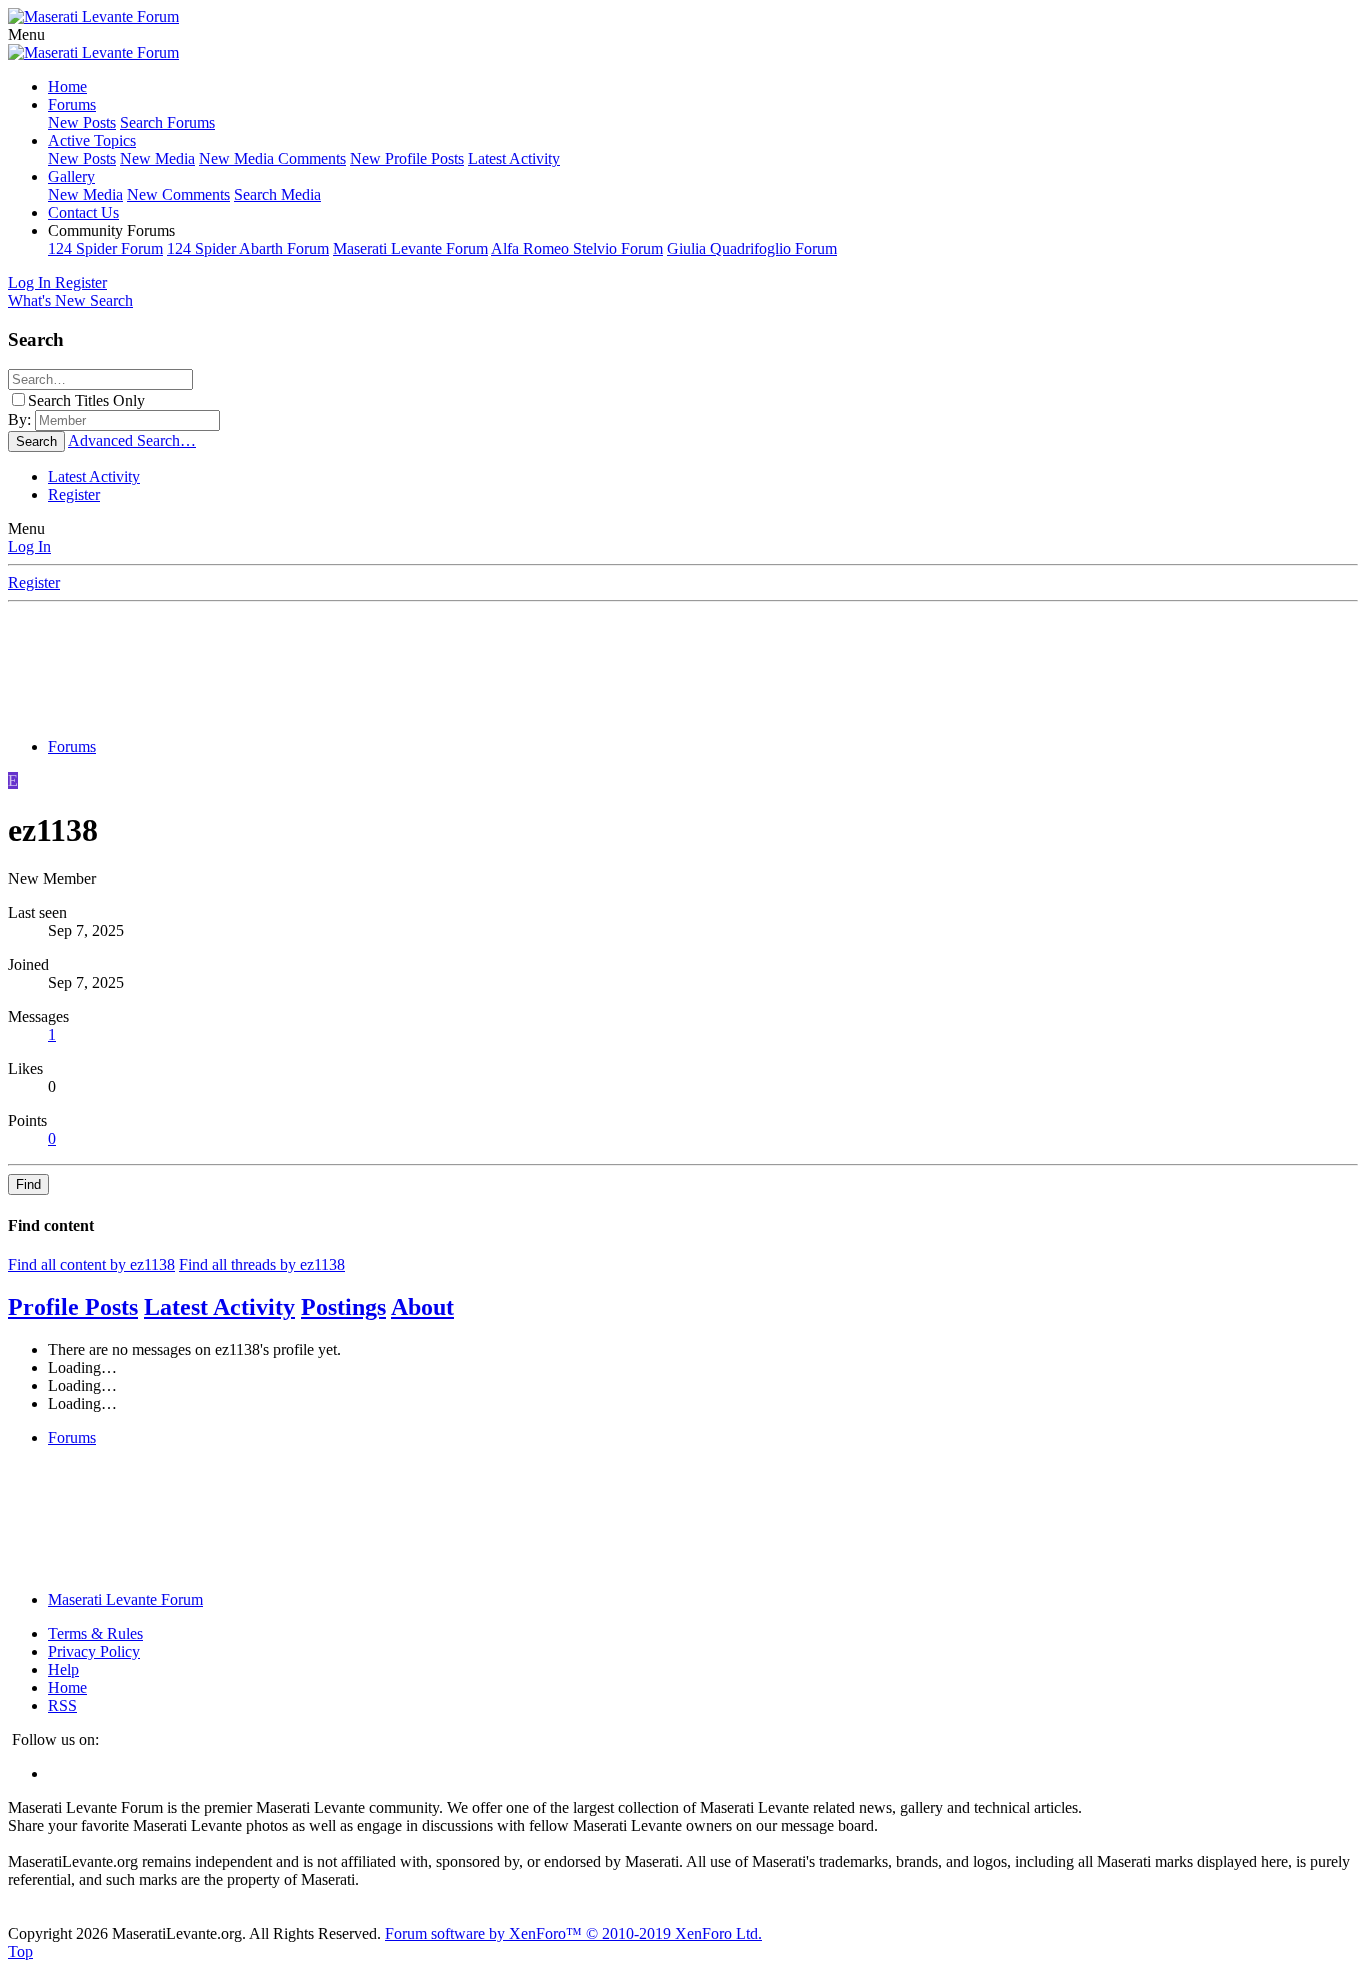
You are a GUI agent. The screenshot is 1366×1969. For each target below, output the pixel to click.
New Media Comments (272, 158)
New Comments (178, 194)
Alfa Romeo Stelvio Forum (577, 248)
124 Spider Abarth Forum (248, 248)
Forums (72, 104)
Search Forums (167, 122)
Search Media (277, 194)
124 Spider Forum (105, 248)
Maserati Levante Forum (410, 248)
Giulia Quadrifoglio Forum (752, 248)
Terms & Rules (95, 1633)
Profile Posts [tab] (73, 1307)
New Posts (82, 122)
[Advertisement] (683, 673)
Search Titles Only (86, 400)
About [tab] (422, 1307)
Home (67, 86)
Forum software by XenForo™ (573, 1933)
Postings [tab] (343, 1307)
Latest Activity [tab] (219, 1307)
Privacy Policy (94, 1651)
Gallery (71, 176)
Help (63, 1669)
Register (74, 494)
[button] (26, 34)
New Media (157, 158)
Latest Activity (514, 158)
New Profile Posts (407, 158)
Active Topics (92, 140)
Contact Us (83, 212)
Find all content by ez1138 (91, 1264)
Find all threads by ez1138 (262, 1264)
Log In (29, 546)
